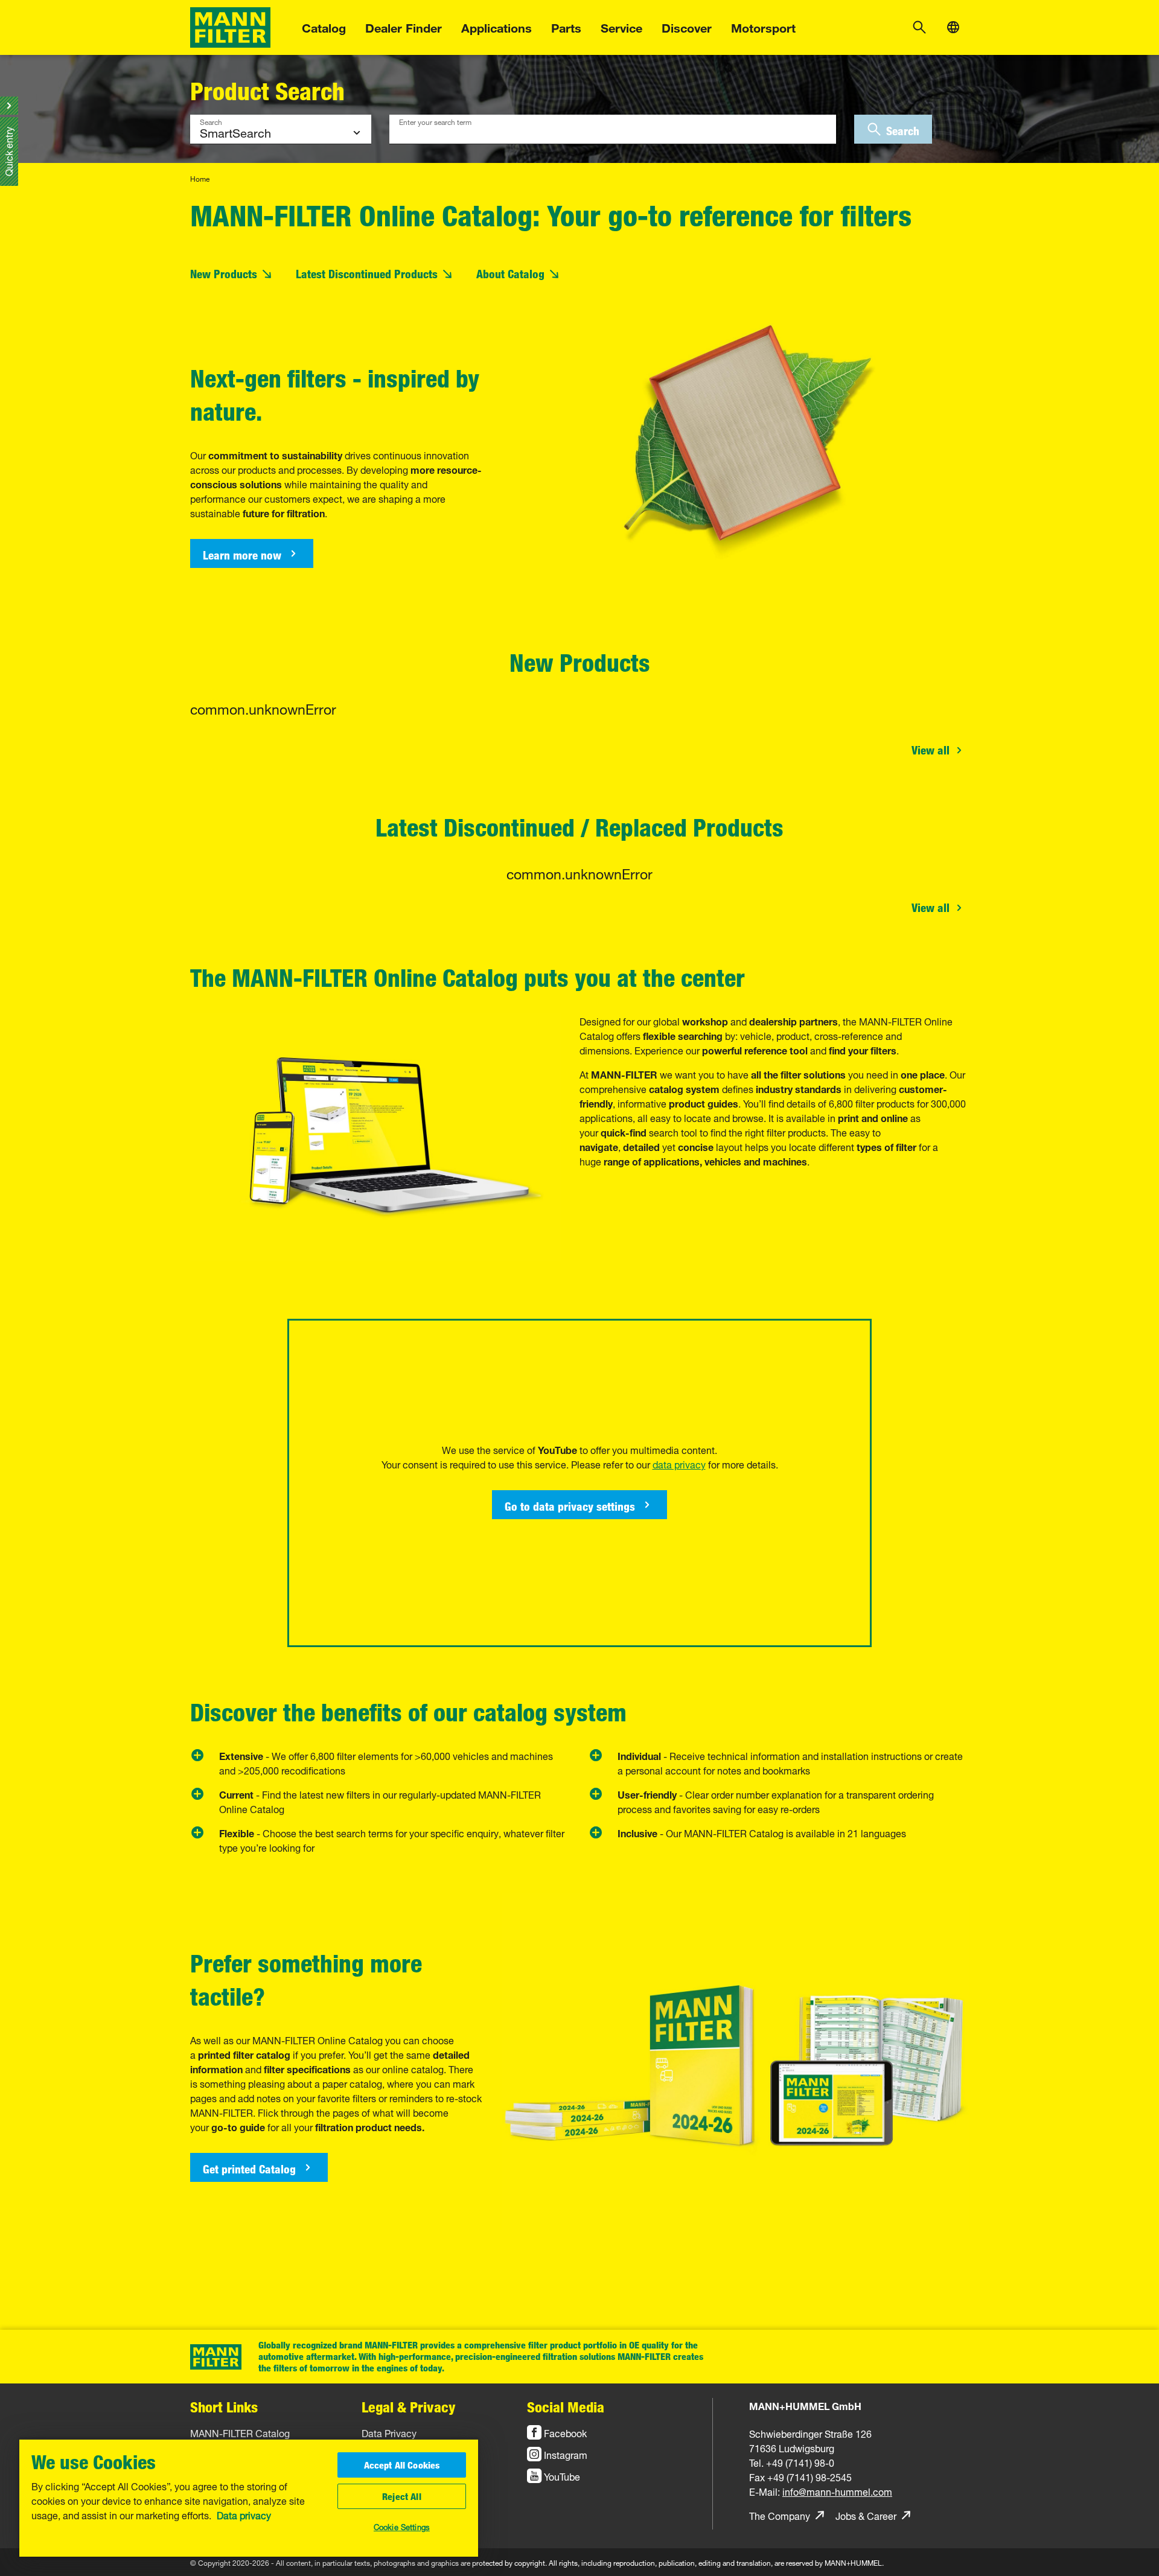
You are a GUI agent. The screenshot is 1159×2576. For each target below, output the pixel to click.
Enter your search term (435, 121)
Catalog (324, 26)
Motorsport (763, 26)
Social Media (566, 2407)
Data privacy (244, 2514)
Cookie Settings (402, 2526)
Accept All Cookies (402, 2465)
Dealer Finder (404, 26)
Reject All (402, 2496)
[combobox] (613, 129)
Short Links (224, 2407)
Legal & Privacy (409, 2407)
